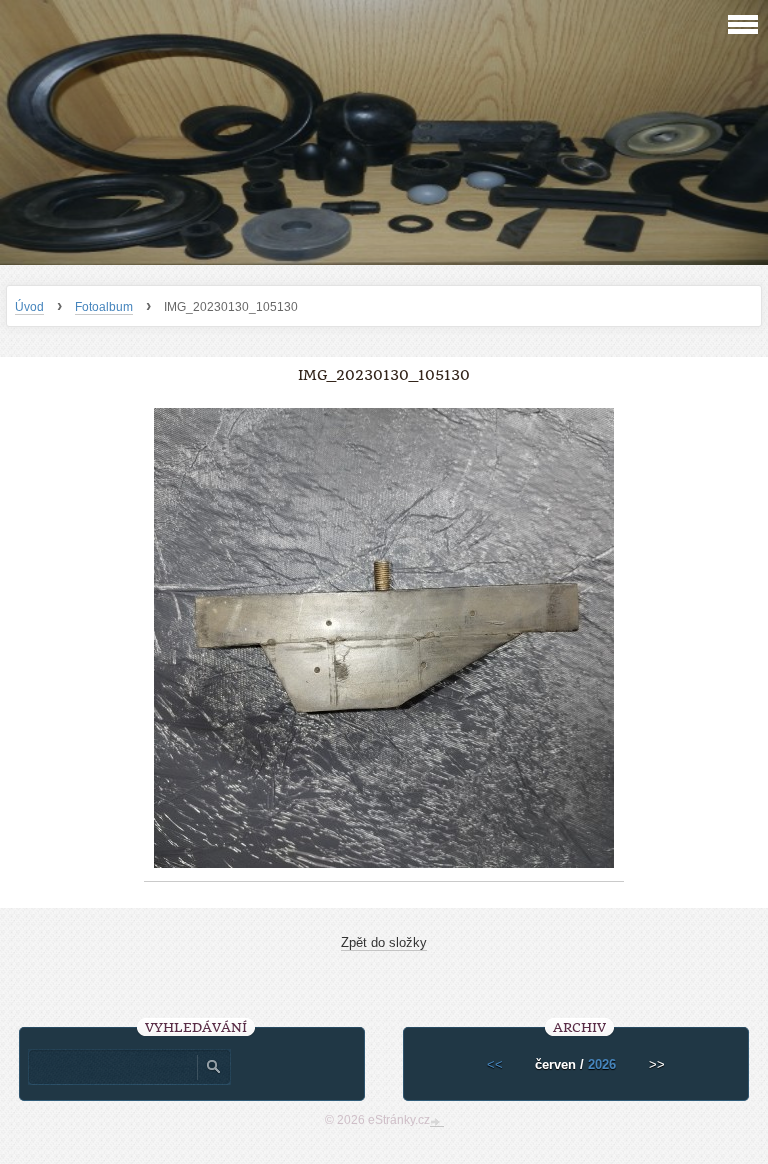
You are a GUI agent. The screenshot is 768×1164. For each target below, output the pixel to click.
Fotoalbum (104, 307)
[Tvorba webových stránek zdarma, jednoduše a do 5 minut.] (437, 1122)
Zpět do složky (384, 942)
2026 (602, 1064)
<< (495, 1064)
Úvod (29, 307)
